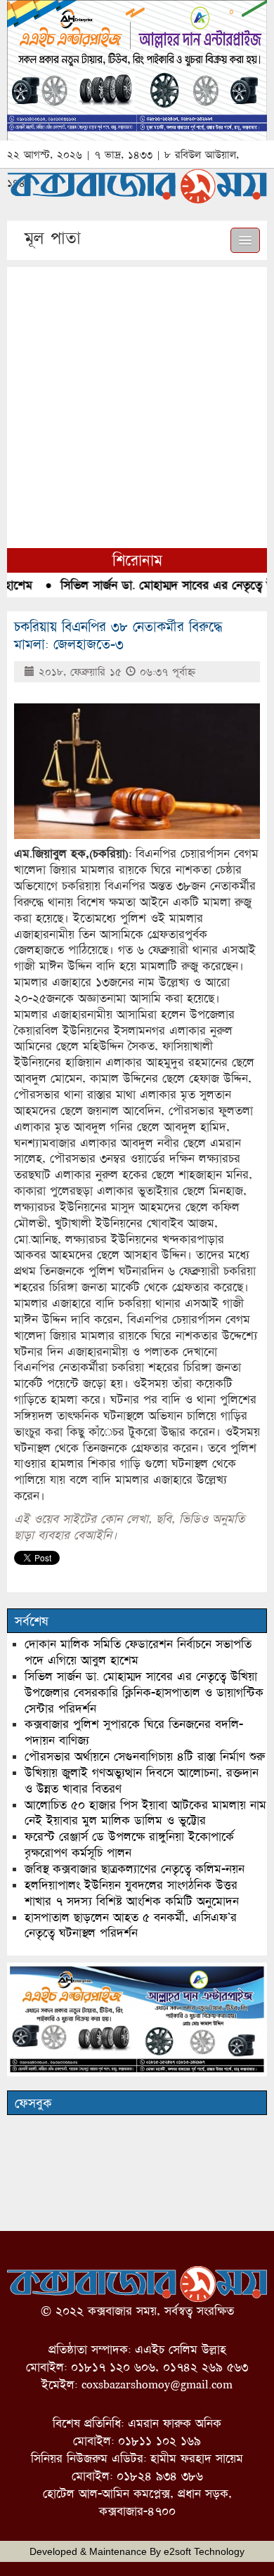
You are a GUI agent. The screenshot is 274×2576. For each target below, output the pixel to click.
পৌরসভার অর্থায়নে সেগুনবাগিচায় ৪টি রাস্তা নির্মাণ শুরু (145, 1756)
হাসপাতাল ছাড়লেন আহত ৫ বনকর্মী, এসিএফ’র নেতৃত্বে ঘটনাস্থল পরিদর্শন (131, 1925)
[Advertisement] (137, 404)
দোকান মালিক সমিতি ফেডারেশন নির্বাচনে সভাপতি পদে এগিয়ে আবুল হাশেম (138, 1652)
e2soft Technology (204, 2551)
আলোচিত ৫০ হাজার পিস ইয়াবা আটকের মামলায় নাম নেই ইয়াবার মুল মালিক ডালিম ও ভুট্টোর (145, 1813)
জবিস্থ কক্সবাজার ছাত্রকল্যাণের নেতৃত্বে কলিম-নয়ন (135, 1869)
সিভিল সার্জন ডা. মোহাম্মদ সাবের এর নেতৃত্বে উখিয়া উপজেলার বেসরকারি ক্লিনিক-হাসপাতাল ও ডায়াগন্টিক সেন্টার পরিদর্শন (144, 1692)
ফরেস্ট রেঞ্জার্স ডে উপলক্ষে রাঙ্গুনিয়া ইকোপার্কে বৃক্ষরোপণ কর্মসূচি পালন (129, 1845)
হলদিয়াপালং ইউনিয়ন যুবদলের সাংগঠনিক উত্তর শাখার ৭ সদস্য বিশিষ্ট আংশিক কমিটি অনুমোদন (132, 1893)
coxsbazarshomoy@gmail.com (157, 2385)
